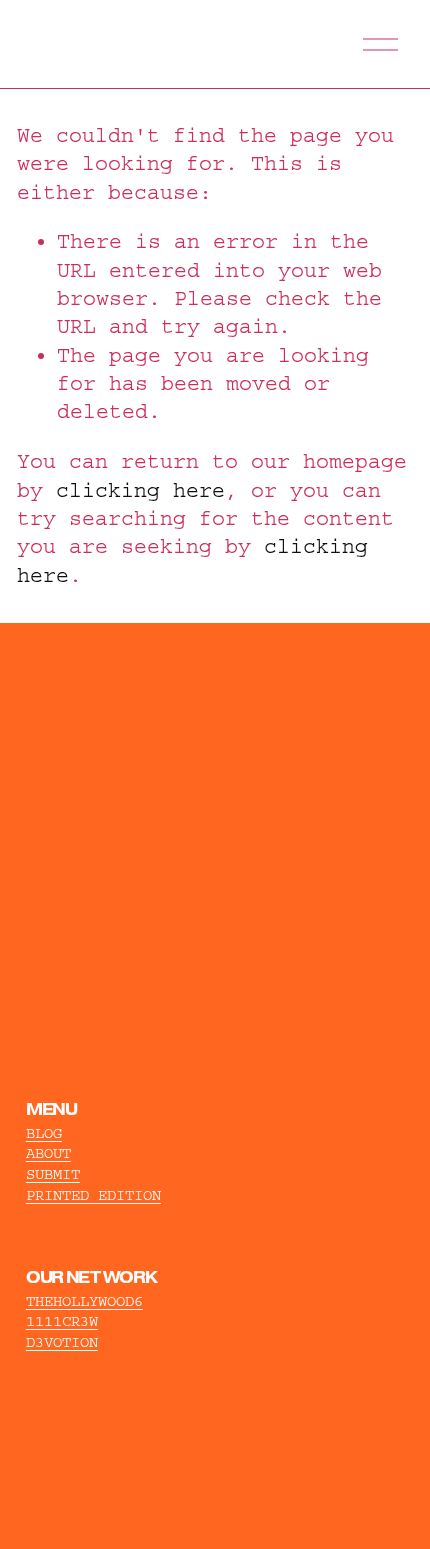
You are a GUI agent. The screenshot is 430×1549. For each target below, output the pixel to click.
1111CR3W (62, 1321)
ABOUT (48, 1153)
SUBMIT (53, 1174)
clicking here (140, 490)
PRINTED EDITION (93, 1195)
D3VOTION (62, 1342)
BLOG (44, 1133)
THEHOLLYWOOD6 (84, 1301)
